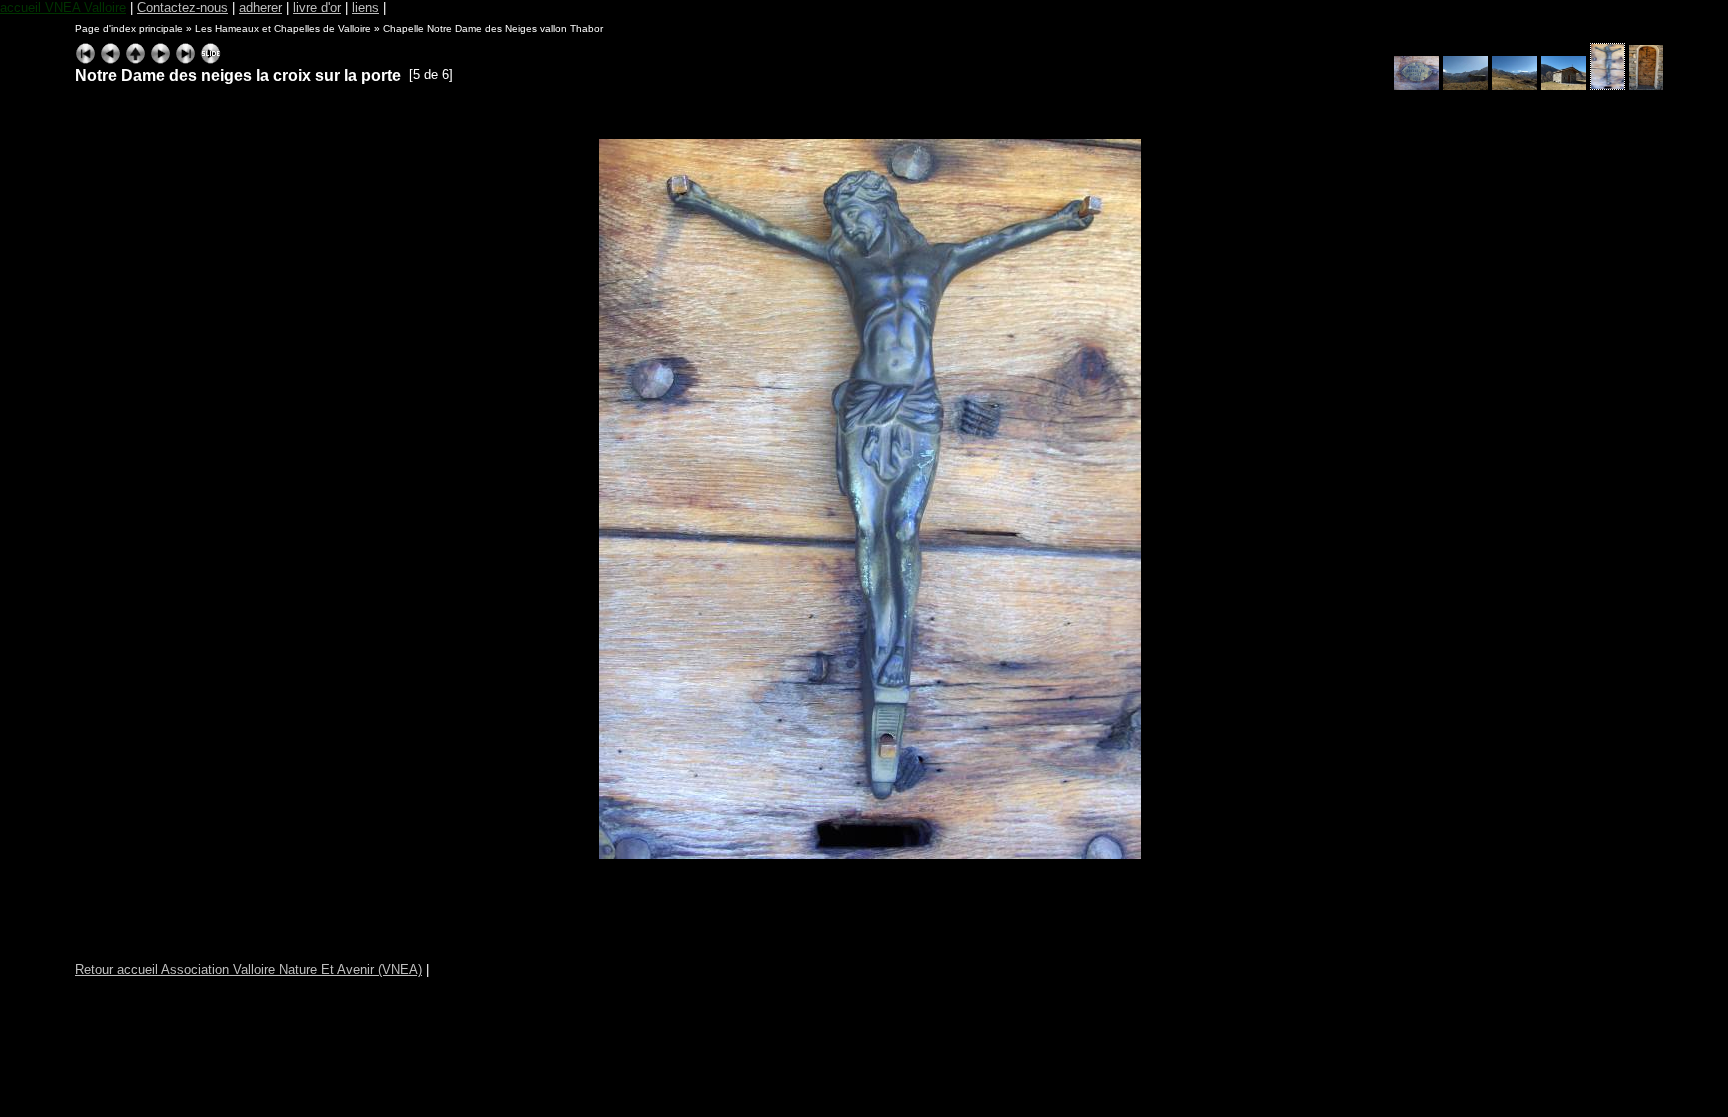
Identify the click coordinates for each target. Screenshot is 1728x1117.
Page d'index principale (129, 28)
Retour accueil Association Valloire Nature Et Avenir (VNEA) (248, 969)
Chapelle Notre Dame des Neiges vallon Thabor (493, 28)
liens (365, 7)
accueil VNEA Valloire (63, 7)
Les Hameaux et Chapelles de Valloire (283, 28)
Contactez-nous (182, 7)
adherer (260, 7)
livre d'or (317, 7)
